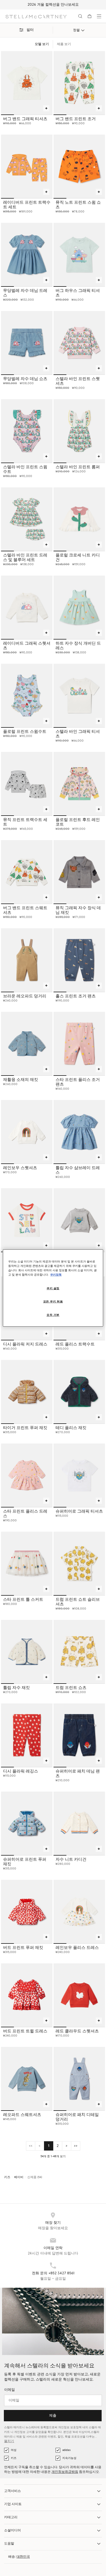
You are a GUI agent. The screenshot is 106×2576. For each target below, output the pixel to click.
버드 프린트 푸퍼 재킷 (23, 1948)
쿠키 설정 (53, 1288)
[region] (53, 1288)
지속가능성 (69, 2458)
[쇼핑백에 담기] (46, 108)
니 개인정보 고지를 (23, 2432)
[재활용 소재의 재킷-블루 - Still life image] (27, 1044)
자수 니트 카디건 (71, 1859)
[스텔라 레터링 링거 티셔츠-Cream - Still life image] (27, 1220)
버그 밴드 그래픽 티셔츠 (25, 119)
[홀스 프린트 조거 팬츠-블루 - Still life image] (79, 960)
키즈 (14, 2458)
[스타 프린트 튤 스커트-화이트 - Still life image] (27, 1563)
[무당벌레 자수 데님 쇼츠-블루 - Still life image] (27, 343)
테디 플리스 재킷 (71, 1428)
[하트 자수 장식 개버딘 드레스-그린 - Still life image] (79, 607)
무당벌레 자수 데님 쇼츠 (25, 379)
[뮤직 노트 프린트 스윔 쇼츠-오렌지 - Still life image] (79, 166)
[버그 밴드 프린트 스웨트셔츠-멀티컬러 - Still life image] (27, 872)
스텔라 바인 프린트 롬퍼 (78, 467)
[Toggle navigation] (99, 16)
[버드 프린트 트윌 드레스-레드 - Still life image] (27, 1995)
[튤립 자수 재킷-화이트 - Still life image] (27, 1652)
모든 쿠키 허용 (53, 1302)
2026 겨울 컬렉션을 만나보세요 (53, 5)
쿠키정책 (56, 1275)
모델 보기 (42, 44)
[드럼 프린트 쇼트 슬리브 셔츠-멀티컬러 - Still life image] (79, 1563)
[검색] (80, 16)
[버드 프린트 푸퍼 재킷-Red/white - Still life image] (27, 1912)
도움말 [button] (9, 2544)
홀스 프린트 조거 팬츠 (76, 996)
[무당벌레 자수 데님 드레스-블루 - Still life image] (27, 255)
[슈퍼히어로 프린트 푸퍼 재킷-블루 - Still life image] (27, 1823)
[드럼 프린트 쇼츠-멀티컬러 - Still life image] (79, 1652)
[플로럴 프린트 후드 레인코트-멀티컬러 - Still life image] (79, 784)
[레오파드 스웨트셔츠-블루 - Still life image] (27, 2079)
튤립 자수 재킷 (16, 1688)
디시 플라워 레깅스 (21, 1771)
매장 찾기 (53, 2223)
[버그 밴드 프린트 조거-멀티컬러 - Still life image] (79, 83)
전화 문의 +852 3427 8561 (53, 2273)
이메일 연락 (53, 2248)
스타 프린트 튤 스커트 (23, 1599)
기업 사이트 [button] (13, 2504)
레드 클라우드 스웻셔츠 (77, 2031)
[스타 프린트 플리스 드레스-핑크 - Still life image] (27, 1475)
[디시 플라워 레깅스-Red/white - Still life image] (27, 1735)
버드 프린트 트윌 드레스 (25, 2031)
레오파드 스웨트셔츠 (22, 2115)
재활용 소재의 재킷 (21, 1080)
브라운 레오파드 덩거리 (25, 996)
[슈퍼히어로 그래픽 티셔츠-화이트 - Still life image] (79, 1475)
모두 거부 (53, 1315)
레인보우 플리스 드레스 (77, 1948)
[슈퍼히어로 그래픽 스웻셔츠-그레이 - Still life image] (79, 1220)
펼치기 (9, 2441)
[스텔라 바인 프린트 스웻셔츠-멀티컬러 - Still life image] (79, 343)
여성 (14, 2450)
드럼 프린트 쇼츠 (71, 1688)
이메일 (10, 2390)
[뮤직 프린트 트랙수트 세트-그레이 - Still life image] (27, 784)
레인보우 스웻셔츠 (20, 1168)
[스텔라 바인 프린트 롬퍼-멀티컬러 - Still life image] (79, 431)
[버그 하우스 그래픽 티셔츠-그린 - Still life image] (79, 255)
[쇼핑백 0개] (90, 16)
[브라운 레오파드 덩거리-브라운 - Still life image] (27, 960)
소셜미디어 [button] (12, 2530)
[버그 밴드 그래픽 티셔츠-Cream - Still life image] (27, 83)
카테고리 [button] (11, 2517)
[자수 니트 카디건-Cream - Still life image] (79, 1823)
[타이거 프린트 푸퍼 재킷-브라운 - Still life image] (27, 1392)
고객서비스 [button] (12, 2491)
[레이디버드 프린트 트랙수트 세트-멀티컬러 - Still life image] (27, 166)
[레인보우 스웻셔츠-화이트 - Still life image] (27, 1132)
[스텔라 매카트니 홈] (36, 16)
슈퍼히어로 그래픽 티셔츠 (79, 1511)
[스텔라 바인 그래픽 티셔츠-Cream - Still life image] (79, 695)
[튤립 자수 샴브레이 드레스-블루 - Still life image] (79, 1132)
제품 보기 (64, 44)
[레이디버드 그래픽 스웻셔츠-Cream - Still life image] (27, 607)
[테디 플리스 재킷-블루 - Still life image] (79, 1392)
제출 (53, 2416)
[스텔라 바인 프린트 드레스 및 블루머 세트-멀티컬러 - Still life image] (27, 519)
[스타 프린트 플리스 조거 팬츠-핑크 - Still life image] (79, 1044)
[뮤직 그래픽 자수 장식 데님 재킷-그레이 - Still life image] (79, 872)
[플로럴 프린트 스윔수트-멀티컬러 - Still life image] (27, 695)
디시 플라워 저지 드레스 (25, 1344)
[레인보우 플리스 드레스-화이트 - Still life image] (79, 1912)
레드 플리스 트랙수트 (75, 1344)
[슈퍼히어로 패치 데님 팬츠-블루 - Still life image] (79, 1735)
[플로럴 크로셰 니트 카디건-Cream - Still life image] (79, 519)
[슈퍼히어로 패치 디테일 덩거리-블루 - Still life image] (79, 2079)
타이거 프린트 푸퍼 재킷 (25, 1428)
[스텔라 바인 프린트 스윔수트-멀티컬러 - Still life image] (27, 431)
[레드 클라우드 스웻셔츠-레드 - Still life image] (79, 1995)
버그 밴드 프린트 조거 (76, 119)
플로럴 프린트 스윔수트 (25, 732)
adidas (66, 2450)
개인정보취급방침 (65, 2472)
